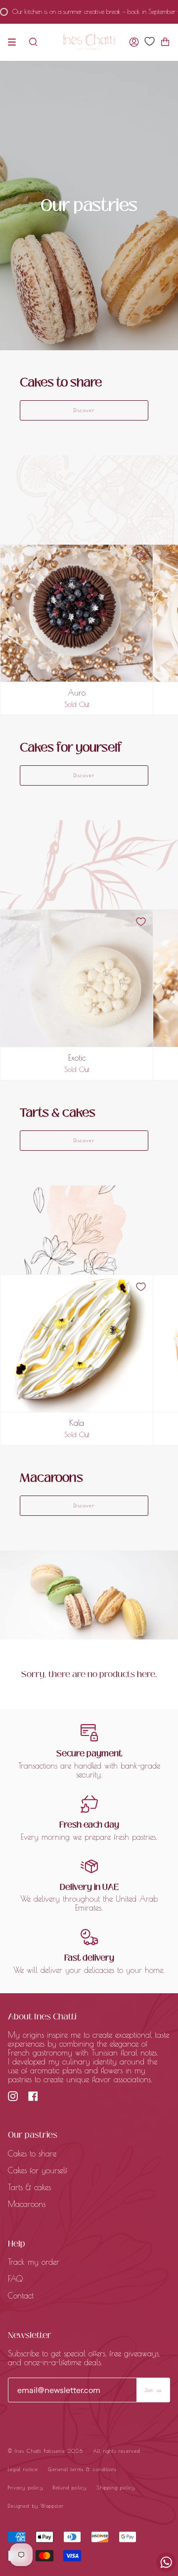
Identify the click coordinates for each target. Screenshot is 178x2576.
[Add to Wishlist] (141, 557)
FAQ (15, 2279)
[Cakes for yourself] (89, 865)
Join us (153, 2390)
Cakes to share (32, 2154)
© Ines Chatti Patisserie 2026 (45, 2451)
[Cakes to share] (89, 500)
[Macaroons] (89, 1595)
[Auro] (77, 613)
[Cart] (165, 42)
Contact (21, 2295)
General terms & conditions (82, 2469)
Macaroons (27, 2204)
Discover (84, 410)
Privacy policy (25, 2487)
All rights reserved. (117, 2451)
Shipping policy (116, 2487)
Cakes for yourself (38, 2170)
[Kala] (77, 1343)
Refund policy (70, 2487)
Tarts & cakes (29, 2187)
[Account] (134, 42)
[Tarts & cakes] (89, 1230)
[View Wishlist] (150, 42)
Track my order (34, 2262)
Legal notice (23, 2469)
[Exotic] (77, 978)
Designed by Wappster (36, 2506)
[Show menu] (15, 42)
